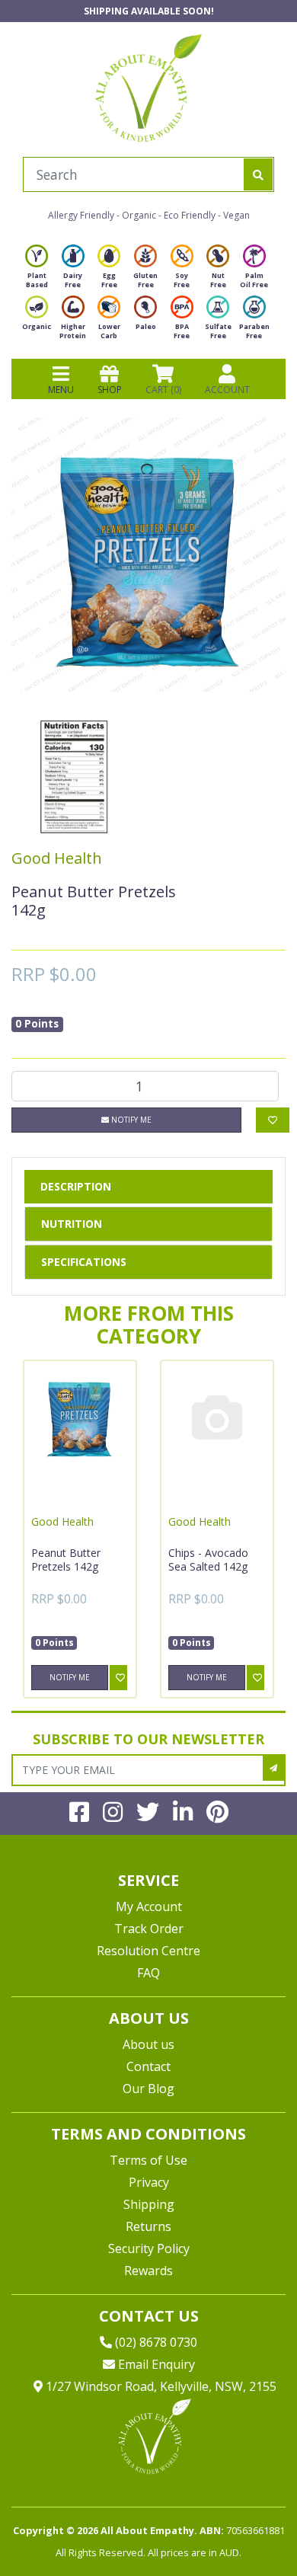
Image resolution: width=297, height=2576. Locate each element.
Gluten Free (145, 280)
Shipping (149, 2204)
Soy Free (182, 280)
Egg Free (109, 280)
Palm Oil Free (254, 280)
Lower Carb (109, 331)
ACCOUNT (227, 390)
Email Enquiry (155, 2364)
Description (76, 1186)
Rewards (148, 2271)
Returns (148, 2226)
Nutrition (72, 1224)
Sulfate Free (218, 331)
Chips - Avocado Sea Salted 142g (208, 1560)
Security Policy (149, 2248)
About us (148, 2044)
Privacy (149, 2182)
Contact (148, 2066)
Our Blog (148, 2089)
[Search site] (258, 174)
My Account (149, 1906)
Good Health (57, 858)
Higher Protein (73, 331)
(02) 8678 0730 (155, 2342)
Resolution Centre (148, 1951)
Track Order (149, 1929)
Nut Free (218, 280)
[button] (247, 2528)
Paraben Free (254, 331)
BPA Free (182, 331)
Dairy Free (73, 280)
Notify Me (130, 1120)
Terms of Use (148, 2160)
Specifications (84, 1262)
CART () (163, 390)
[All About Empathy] (148, 88)
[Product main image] (148, 555)
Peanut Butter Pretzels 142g (66, 1560)
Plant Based (37, 280)
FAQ (148, 1973)
